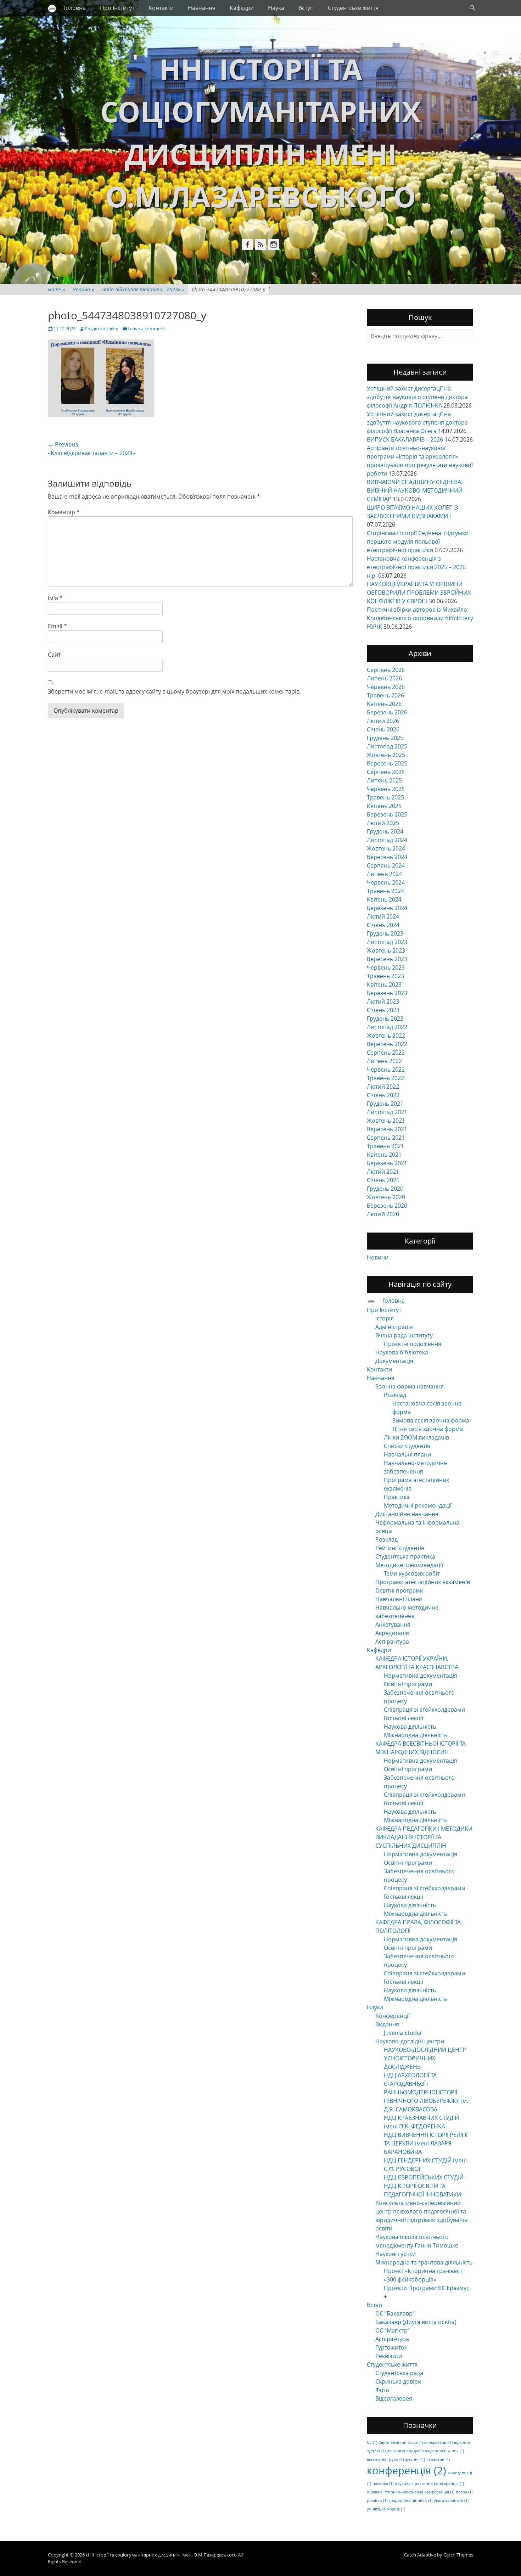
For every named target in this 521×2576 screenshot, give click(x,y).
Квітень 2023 (384, 984)
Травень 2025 (385, 797)
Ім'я (55, 598)
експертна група (385, 2459)
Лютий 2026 (383, 721)
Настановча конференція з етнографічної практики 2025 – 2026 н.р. (416, 567)
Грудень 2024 (385, 831)
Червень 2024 (386, 882)
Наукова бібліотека (402, 1352)
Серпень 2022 (386, 1053)
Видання (387, 2024)
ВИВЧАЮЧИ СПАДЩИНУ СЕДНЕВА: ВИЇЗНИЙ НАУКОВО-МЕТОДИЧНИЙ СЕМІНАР (415, 490)
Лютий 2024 (383, 916)
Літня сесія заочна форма (428, 1429)
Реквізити (389, 2356)
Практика (397, 1497)
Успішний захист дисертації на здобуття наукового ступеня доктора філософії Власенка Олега (417, 422)
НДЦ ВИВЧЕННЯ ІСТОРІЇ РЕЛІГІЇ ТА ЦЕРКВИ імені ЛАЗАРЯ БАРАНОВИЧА (426, 2143)
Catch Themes (458, 2555)
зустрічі (415, 2459)
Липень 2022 (384, 1061)
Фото (382, 2390)
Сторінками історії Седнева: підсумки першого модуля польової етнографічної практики (418, 541)
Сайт (54, 655)
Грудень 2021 (385, 1104)
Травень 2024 (385, 891)
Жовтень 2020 (386, 1197)
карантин (438, 2459)
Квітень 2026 (384, 704)
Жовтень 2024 (386, 848)
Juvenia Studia (403, 2033)
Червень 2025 (386, 789)
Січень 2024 (383, 925)
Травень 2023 (385, 976)
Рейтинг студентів (400, 1548)
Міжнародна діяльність (416, 1735)
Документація (394, 1361)
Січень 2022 (383, 1095)
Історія (385, 1318)
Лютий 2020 (383, 1214)
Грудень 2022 (385, 1018)
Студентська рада (399, 2373)
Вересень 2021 (387, 1129)
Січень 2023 (383, 1010)
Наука (276, 8)
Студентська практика (405, 1556)
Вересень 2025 (387, 763)
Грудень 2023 (385, 933)
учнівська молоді (386, 2509)
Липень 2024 (384, 874)
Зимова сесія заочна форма (431, 1420)
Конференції (393, 2016)
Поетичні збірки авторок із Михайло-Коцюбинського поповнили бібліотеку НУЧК (420, 618)
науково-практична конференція (429, 2484)
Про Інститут (117, 8)
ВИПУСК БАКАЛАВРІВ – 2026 (405, 439)
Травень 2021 (385, 1146)
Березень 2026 (387, 712)
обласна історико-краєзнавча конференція (411, 2492)
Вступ (306, 8)
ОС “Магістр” (393, 2330)
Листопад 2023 (387, 942)
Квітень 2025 (384, 806)
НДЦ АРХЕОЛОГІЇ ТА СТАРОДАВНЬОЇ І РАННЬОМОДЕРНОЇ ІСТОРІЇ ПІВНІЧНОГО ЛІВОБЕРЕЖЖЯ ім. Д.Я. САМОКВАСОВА (426, 2092)
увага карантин (451, 2501)
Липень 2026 (384, 678)
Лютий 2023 (383, 1001)
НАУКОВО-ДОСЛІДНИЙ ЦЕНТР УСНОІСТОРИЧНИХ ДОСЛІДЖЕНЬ (425, 2058)
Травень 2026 (385, 695)
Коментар (64, 512)
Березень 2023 (387, 993)
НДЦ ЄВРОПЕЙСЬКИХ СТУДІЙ (424, 2177)
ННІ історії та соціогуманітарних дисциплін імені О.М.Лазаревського (161, 2555)
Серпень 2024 (386, 865)
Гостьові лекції (404, 1718)
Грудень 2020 (385, 1189)
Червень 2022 (386, 1070)
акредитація (438, 2442)
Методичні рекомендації (418, 1505)
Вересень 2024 (387, 857)
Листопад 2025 (387, 746)
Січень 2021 (383, 1180)
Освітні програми (399, 1590)
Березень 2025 (387, 814)
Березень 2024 (387, 908)
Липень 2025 (384, 780)
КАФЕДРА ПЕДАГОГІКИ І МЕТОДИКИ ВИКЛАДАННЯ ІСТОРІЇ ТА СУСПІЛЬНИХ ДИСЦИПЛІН (424, 1837)
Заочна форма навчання (410, 1386)
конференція (407, 2470)
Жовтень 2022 (386, 1036)
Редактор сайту (102, 329)
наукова (383, 2484)
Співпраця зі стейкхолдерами (424, 1710)
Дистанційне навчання (407, 1514)
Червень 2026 (386, 687)
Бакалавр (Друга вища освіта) (416, 2322)
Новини (83, 289)
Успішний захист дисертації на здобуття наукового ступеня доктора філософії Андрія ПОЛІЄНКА (417, 397)
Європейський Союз (401, 2442)
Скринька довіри (398, 2381)
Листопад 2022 (387, 1027)
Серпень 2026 (386, 670)
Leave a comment (146, 329)
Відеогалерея (394, 2398)
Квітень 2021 (384, 1155)
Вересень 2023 (387, 959)
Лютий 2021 (383, 1172)
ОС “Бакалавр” (395, 2313)
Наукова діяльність (410, 1727)
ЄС (372, 2442)
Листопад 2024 (387, 840)
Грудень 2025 (385, 738)
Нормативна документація (421, 1676)
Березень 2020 (387, 1206)
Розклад (395, 1395)
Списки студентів (407, 1446)
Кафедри (242, 8)
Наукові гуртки (396, 2254)
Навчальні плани (407, 1454)
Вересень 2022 (387, 1044)
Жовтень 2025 (386, 755)
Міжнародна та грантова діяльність (424, 2262)
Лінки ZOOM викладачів (416, 1437)
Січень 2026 (383, 729)
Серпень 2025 (386, 772)
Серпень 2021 (386, 1138)
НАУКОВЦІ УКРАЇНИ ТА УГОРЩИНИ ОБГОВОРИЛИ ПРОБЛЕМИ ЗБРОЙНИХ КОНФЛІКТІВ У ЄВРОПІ (419, 593)
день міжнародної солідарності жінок (425, 2451)
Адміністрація (394, 1327)
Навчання (202, 8)
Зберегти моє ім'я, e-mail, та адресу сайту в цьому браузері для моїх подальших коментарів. (174, 691)
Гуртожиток (391, 2347)
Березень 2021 (387, 1163)
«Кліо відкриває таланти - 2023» (143, 289)
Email (57, 626)
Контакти (161, 8)
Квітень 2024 (384, 899)
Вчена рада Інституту (404, 1335)
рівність (377, 2501)
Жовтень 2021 (386, 1121)
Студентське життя (353, 8)
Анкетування (393, 1624)
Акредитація (392, 1633)
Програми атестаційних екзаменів (423, 1582)
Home (57, 289)
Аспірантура (392, 1641)
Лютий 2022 (383, 1087)
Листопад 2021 (387, 1112)
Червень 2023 (386, 967)
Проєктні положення (413, 1344)
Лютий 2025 (383, 823)
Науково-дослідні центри (410, 2041)
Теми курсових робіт (412, 1573)
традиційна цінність (411, 2501)
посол (464, 2492)
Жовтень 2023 (386, 950)
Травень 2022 (385, 1078)
